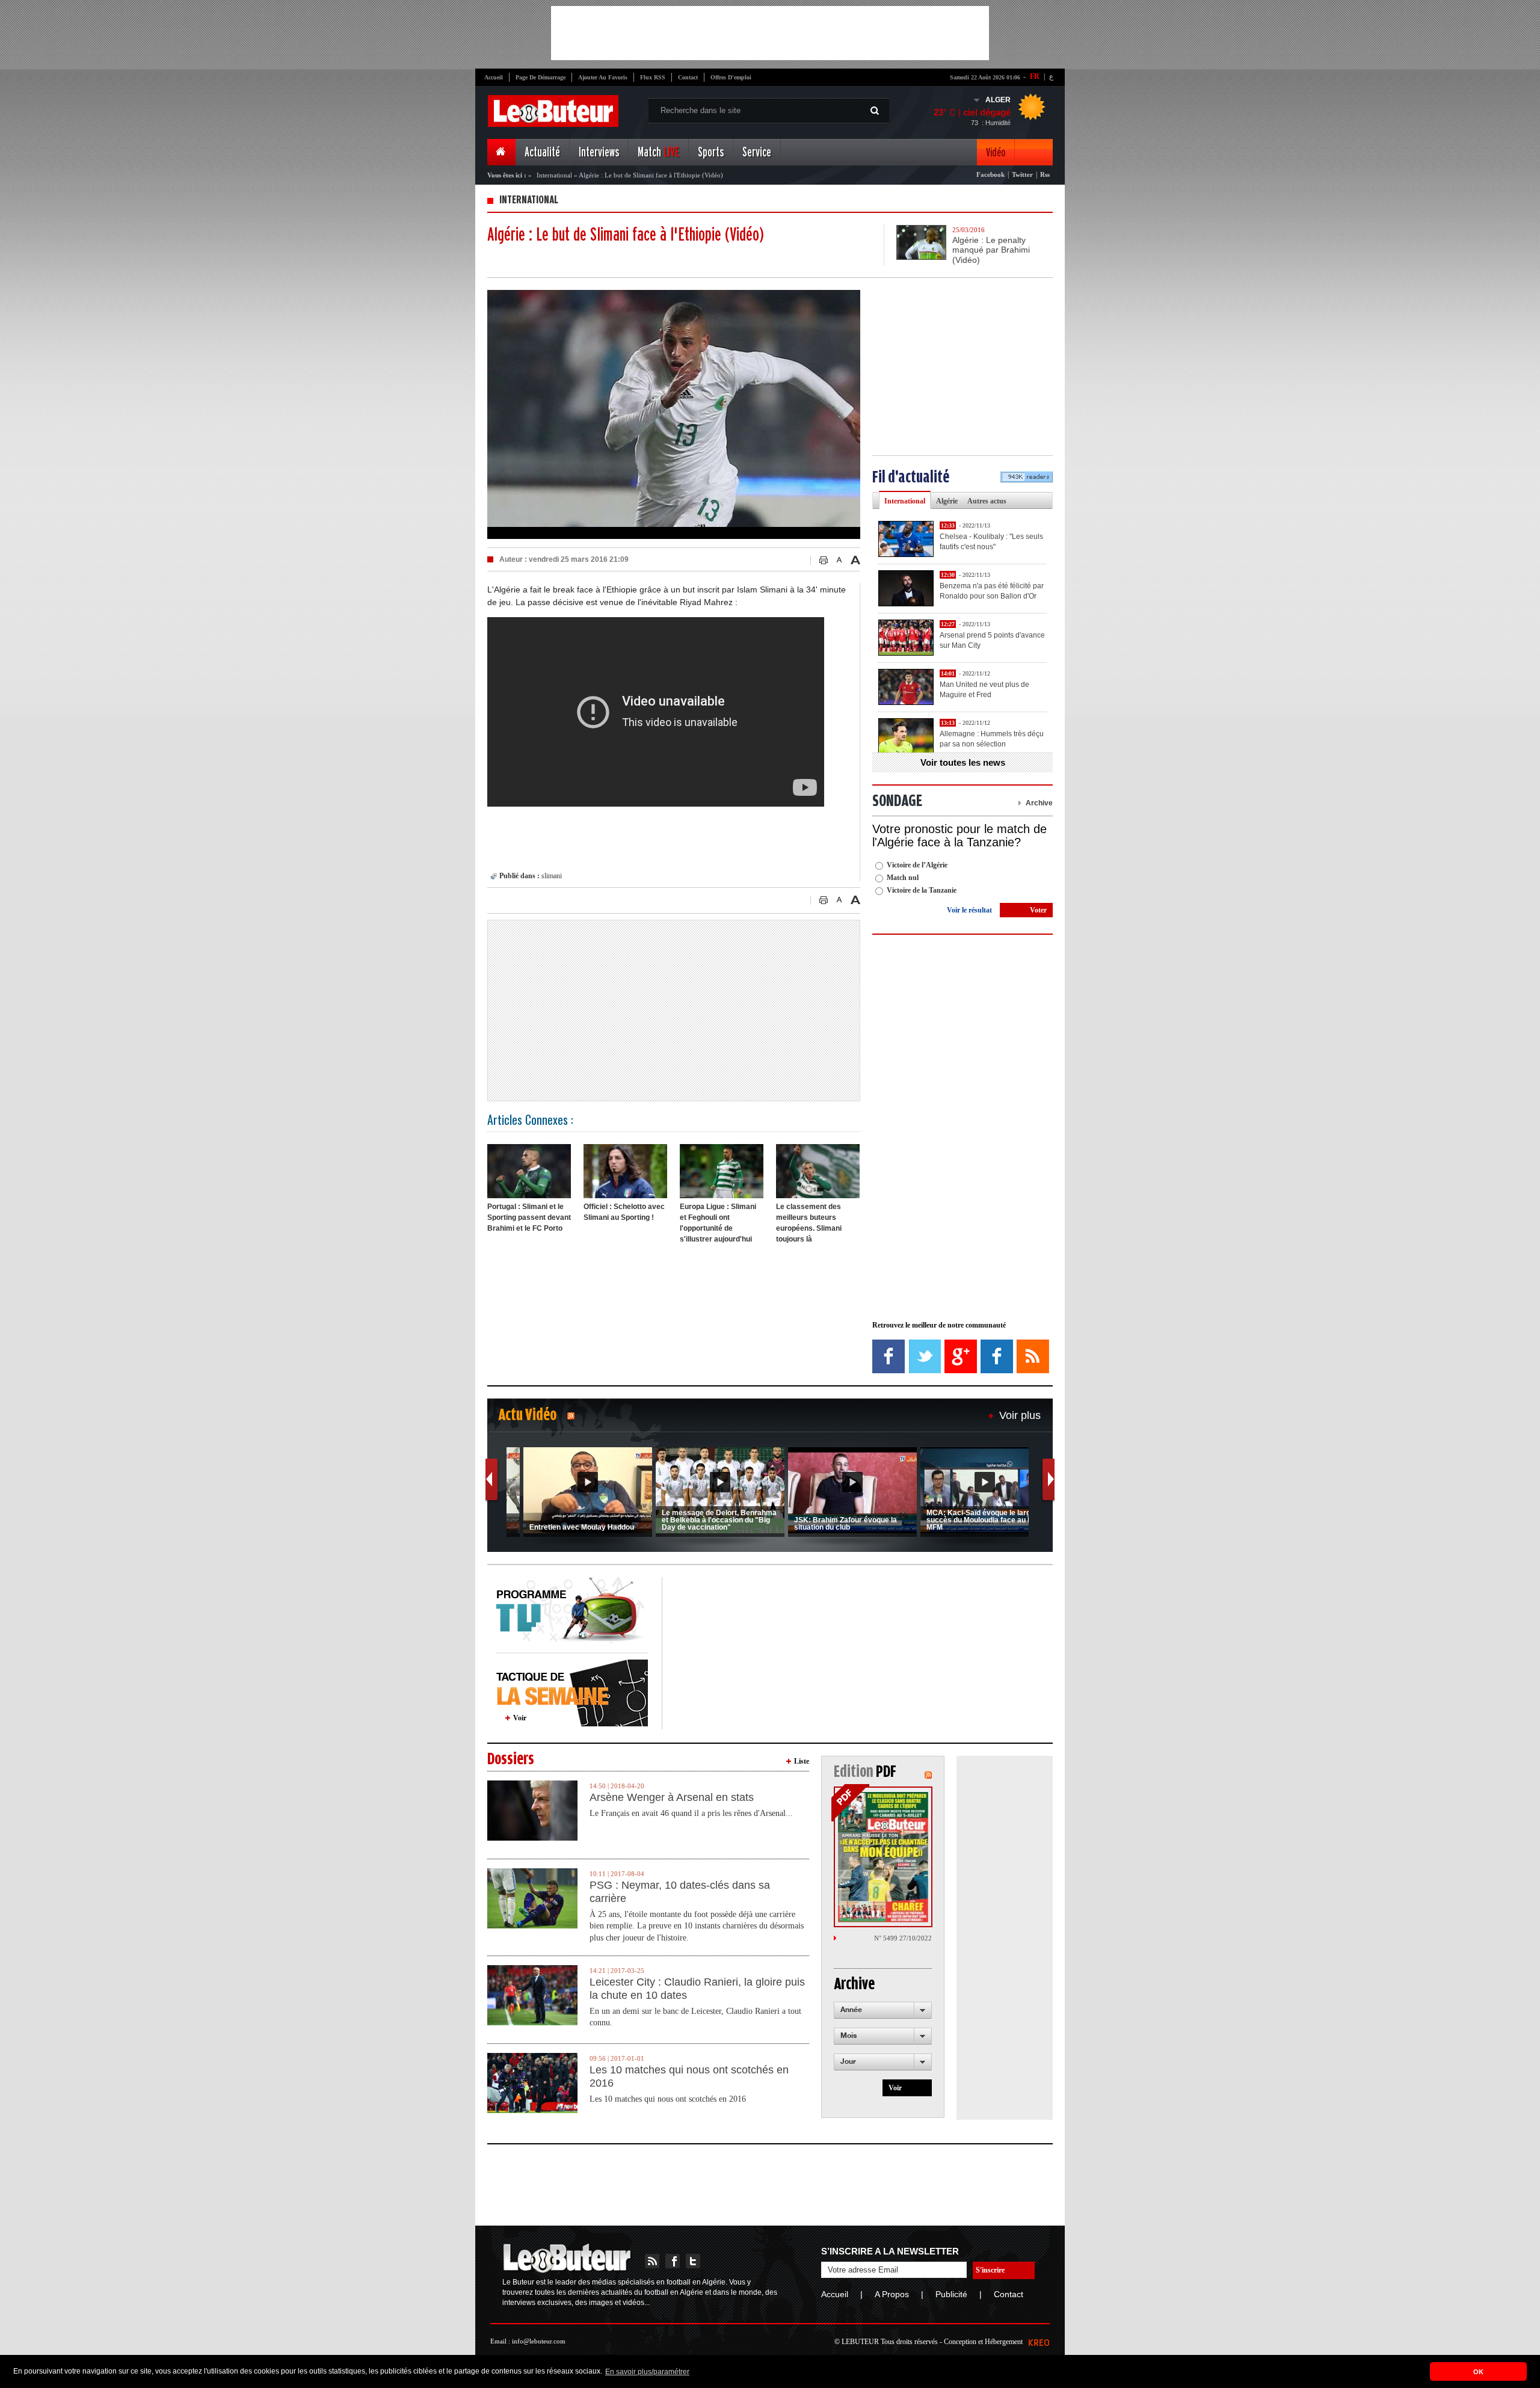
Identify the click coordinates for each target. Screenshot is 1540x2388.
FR (1035, 76)
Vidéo (996, 152)
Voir (520, 1718)
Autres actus (987, 501)
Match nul (903, 878)
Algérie (947, 501)
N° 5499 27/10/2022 (903, 1938)
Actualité (542, 152)
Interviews (599, 152)
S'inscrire (990, 2270)
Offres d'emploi (731, 77)
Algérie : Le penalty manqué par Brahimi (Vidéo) (991, 250)
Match (658, 152)
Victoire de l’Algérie (917, 865)
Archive (1039, 803)
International (554, 175)
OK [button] (1478, 2372)
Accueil (494, 77)
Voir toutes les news (963, 762)
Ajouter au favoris (603, 77)
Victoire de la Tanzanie (922, 890)
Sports (711, 152)
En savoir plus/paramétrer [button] (647, 2372)
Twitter (1022, 174)
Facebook (990, 174)
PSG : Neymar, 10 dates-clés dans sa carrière (680, 1892)
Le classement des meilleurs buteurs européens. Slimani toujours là (809, 1223)
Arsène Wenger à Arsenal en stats (672, 1797)
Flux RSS (653, 77)
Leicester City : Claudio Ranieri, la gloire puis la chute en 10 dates (697, 1989)
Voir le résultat (969, 910)
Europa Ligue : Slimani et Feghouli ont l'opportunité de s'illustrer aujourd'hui (718, 1223)
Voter (1038, 910)
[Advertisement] (770, 33)
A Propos (892, 2294)
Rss (1045, 174)
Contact (688, 77)
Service (757, 152)
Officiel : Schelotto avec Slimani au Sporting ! (624, 1212)
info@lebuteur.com (539, 2341)
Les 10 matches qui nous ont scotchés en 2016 (689, 2076)
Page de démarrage (541, 77)
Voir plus (1020, 1415)
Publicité (951, 2294)
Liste (802, 1761)
